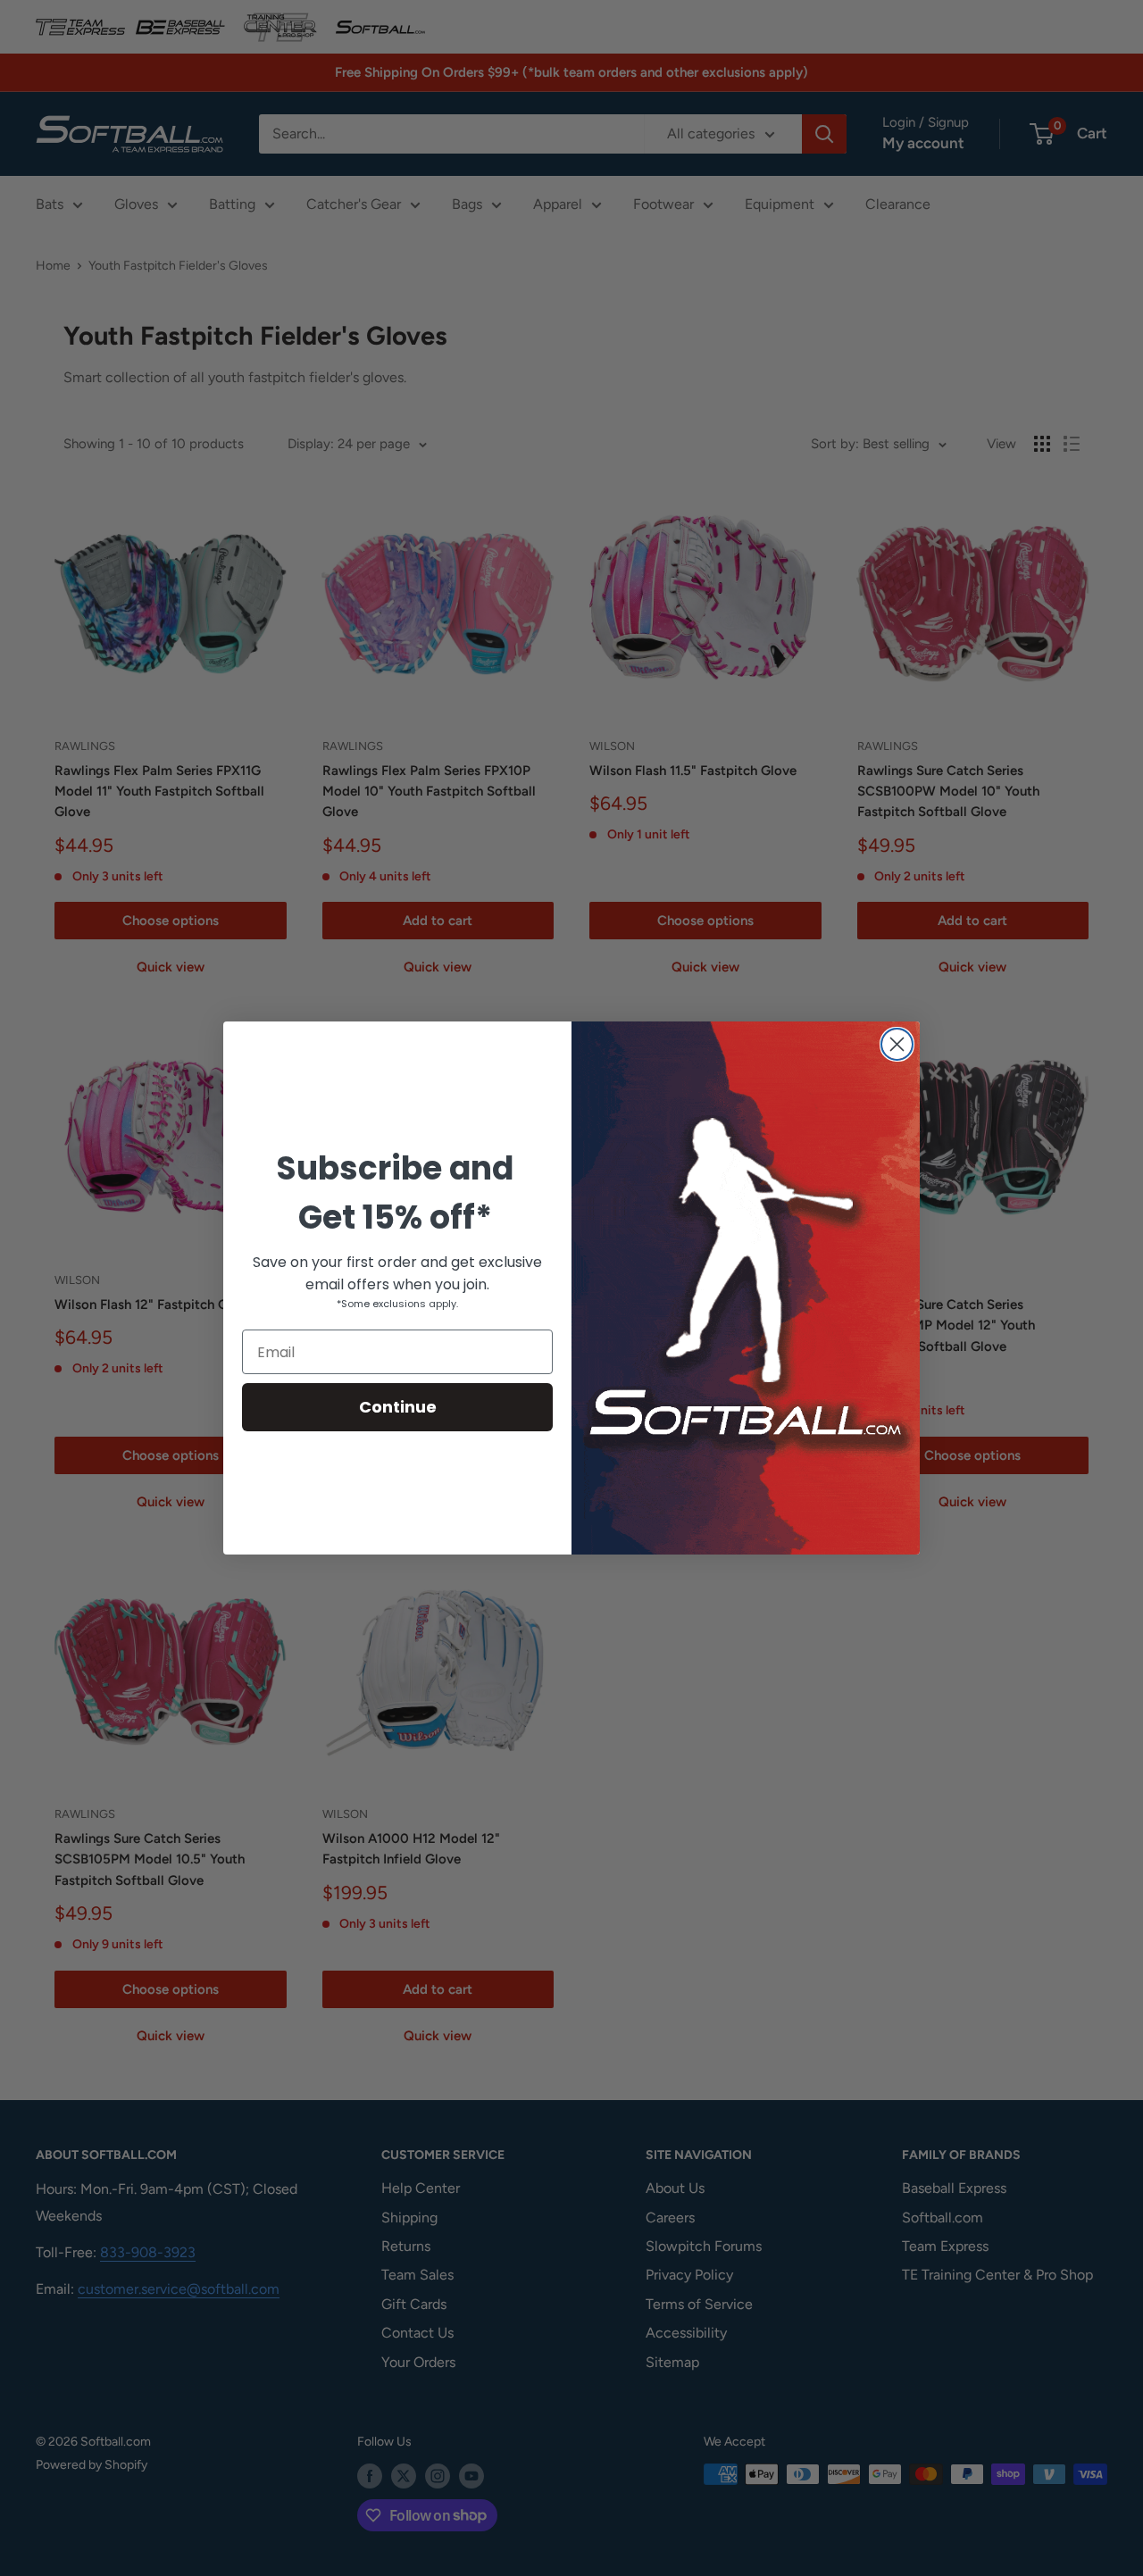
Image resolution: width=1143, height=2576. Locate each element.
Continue (398, 1407)
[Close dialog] (897, 1044)
